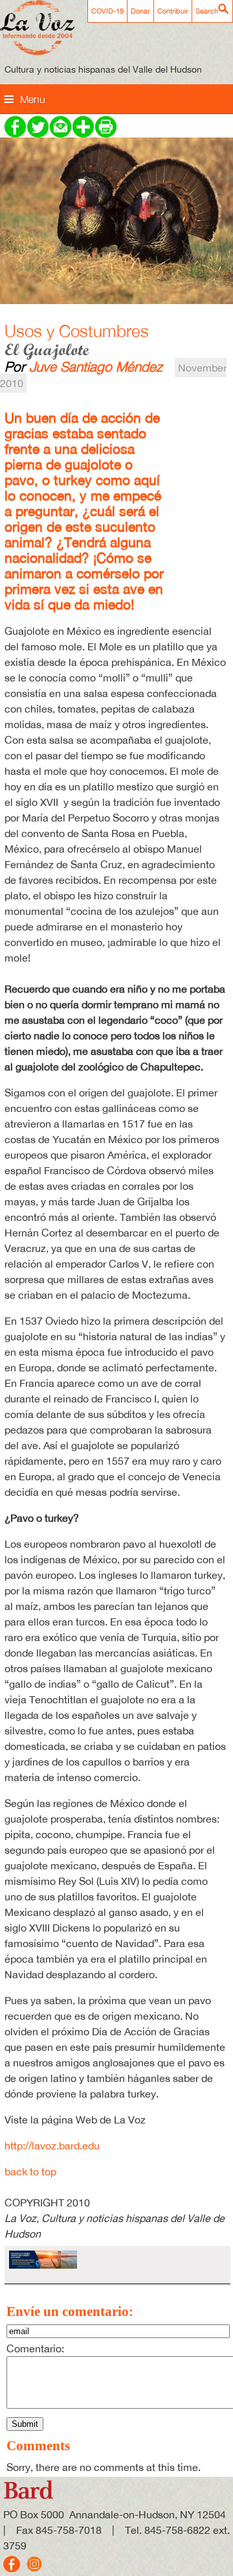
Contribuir (173, 11)
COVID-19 (107, 11)
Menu (33, 99)
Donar (140, 11)
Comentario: (35, 2348)
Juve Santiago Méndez (96, 366)
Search (207, 11)
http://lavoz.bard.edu (52, 2145)
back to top (30, 2171)
